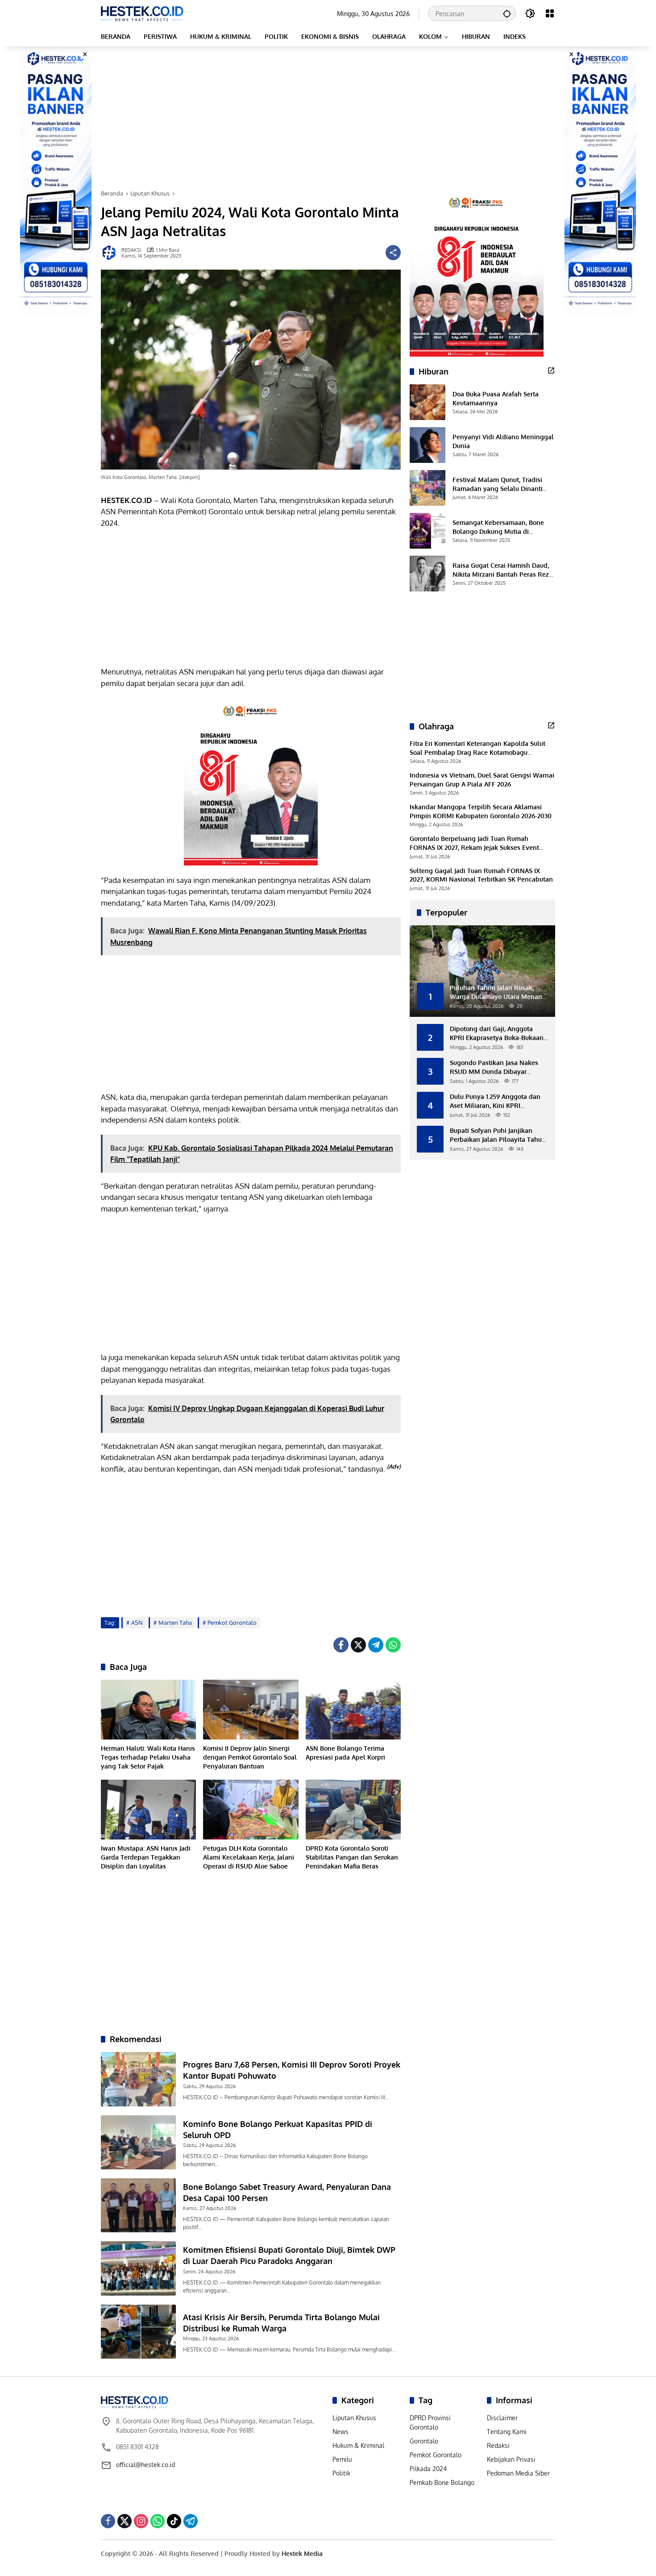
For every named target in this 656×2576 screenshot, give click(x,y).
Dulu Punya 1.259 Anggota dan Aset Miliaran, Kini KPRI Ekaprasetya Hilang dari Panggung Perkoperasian (495, 1101)
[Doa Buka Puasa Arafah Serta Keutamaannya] (428, 402)
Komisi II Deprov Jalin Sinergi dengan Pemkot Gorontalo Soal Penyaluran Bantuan (250, 1757)
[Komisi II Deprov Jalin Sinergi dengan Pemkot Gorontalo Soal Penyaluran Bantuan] (251, 1710)
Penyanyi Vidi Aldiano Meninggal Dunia (503, 441)
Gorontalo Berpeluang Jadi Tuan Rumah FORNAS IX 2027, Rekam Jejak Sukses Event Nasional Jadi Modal (474, 843)
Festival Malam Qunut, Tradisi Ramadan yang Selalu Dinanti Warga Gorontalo (498, 484)
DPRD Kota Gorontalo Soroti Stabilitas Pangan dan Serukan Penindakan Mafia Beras (352, 1857)
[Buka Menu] (550, 13)
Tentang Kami (507, 2432)
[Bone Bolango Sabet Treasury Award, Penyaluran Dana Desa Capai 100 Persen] (138, 2205)
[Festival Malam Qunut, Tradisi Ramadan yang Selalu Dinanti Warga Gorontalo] (428, 488)
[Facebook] (341, 1645)
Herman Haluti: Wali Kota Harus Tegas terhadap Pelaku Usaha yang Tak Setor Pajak (148, 1757)
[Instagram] (141, 2521)
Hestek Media (302, 2553)
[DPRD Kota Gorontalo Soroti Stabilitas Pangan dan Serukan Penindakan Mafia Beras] (353, 1810)
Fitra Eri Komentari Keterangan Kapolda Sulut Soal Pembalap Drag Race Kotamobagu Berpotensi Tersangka (477, 748)
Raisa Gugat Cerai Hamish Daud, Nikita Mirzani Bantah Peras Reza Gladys (502, 570)
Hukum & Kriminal (358, 2445)
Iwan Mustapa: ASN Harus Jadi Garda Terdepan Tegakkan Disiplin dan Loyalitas (146, 1857)
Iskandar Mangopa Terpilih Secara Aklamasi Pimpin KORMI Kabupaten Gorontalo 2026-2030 (481, 811)
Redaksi (498, 2445)
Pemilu (342, 2459)
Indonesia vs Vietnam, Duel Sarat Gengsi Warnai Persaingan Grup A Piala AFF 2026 (482, 780)
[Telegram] (376, 1645)
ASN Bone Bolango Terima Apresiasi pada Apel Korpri (345, 1753)
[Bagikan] (393, 253)
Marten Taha (175, 1623)
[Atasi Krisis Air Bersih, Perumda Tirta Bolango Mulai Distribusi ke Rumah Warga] (138, 2332)
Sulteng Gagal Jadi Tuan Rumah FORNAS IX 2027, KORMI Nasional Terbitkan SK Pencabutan (481, 875)
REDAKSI (131, 250)
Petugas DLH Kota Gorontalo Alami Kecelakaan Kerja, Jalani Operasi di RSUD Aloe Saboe (249, 1857)
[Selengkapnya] (551, 370)
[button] (507, 13)
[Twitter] (358, 1645)
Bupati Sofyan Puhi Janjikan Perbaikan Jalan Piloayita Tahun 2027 (498, 1135)
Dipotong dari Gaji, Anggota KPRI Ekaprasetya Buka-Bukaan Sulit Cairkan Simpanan (497, 1033)
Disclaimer (502, 2418)
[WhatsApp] (393, 1645)
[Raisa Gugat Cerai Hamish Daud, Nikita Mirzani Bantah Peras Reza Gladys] (428, 574)
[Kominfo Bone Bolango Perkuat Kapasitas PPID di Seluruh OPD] (138, 2142)
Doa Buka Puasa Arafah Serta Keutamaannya (496, 398)
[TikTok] (174, 2521)
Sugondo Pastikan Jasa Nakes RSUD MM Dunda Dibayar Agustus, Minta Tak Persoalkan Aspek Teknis (496, 1067)
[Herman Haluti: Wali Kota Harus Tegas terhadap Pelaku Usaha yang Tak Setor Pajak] (148, 1710)
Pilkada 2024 (428, 2469)
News (340, 2432)
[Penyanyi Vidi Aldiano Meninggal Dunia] (428, 445)
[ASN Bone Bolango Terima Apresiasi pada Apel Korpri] (353, 1710)
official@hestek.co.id (145, 2465)
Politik (341, 2473)
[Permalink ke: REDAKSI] (111, 253)
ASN (137, 1623)
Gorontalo (424, 2441)
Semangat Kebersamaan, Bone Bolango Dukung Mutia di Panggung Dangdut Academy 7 (499, 527)
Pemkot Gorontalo (232, 1623)
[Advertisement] (328, 118)
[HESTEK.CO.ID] (142, 13)
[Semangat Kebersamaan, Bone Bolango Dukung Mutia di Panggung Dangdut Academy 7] (428, 531)
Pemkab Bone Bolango (442, 2482)
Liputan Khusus (354, 2418)
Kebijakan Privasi (511, 2459)
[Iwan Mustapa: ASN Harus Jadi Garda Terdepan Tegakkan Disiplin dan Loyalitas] (148, 1810)
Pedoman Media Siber (518, 2473)
